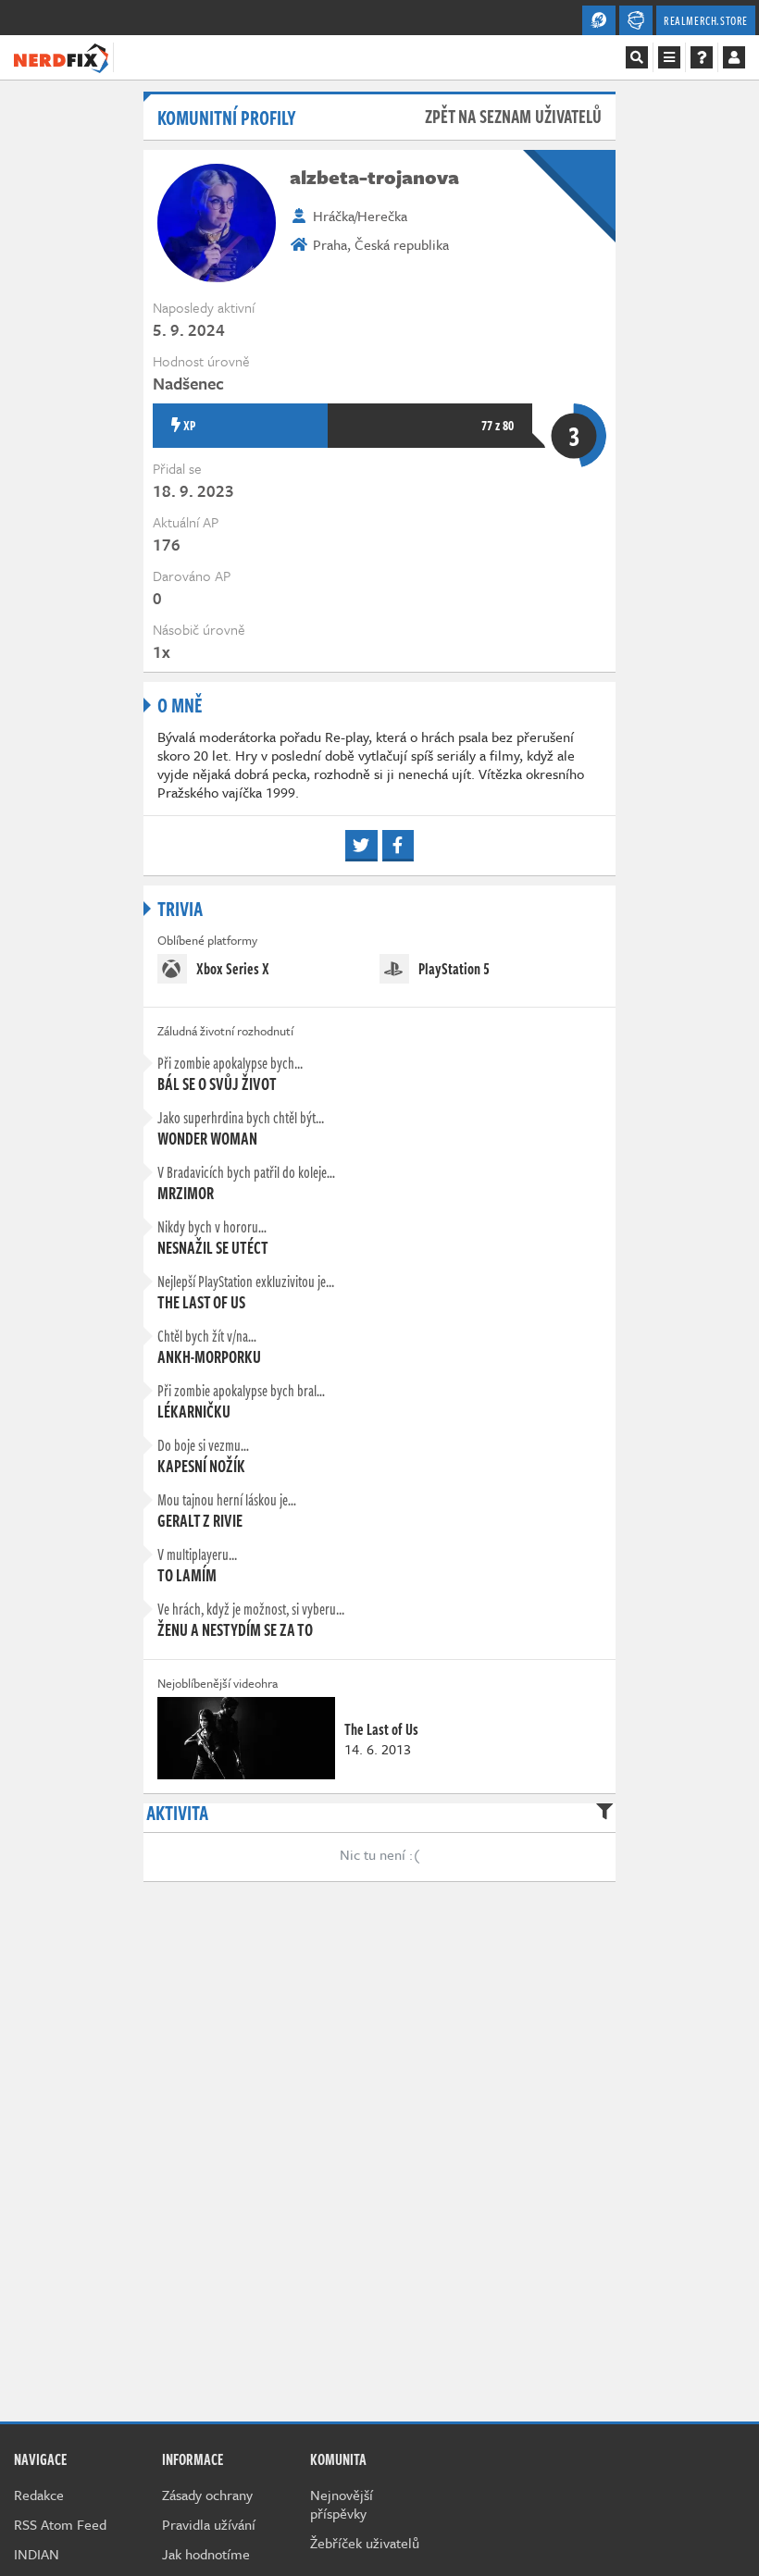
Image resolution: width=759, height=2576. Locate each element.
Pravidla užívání (209, 2524)
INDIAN (37, 2554)
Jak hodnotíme (206, 2554)
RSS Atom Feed (60, 2524)
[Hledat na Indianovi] (637, 57)
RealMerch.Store (706, 20)
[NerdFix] (61, 56)
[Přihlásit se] (734, 57)
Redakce (39, 2495)
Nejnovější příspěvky (342, 2504)
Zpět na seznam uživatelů (513, 116)
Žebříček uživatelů (365, 2543)
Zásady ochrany (207, 2495)
